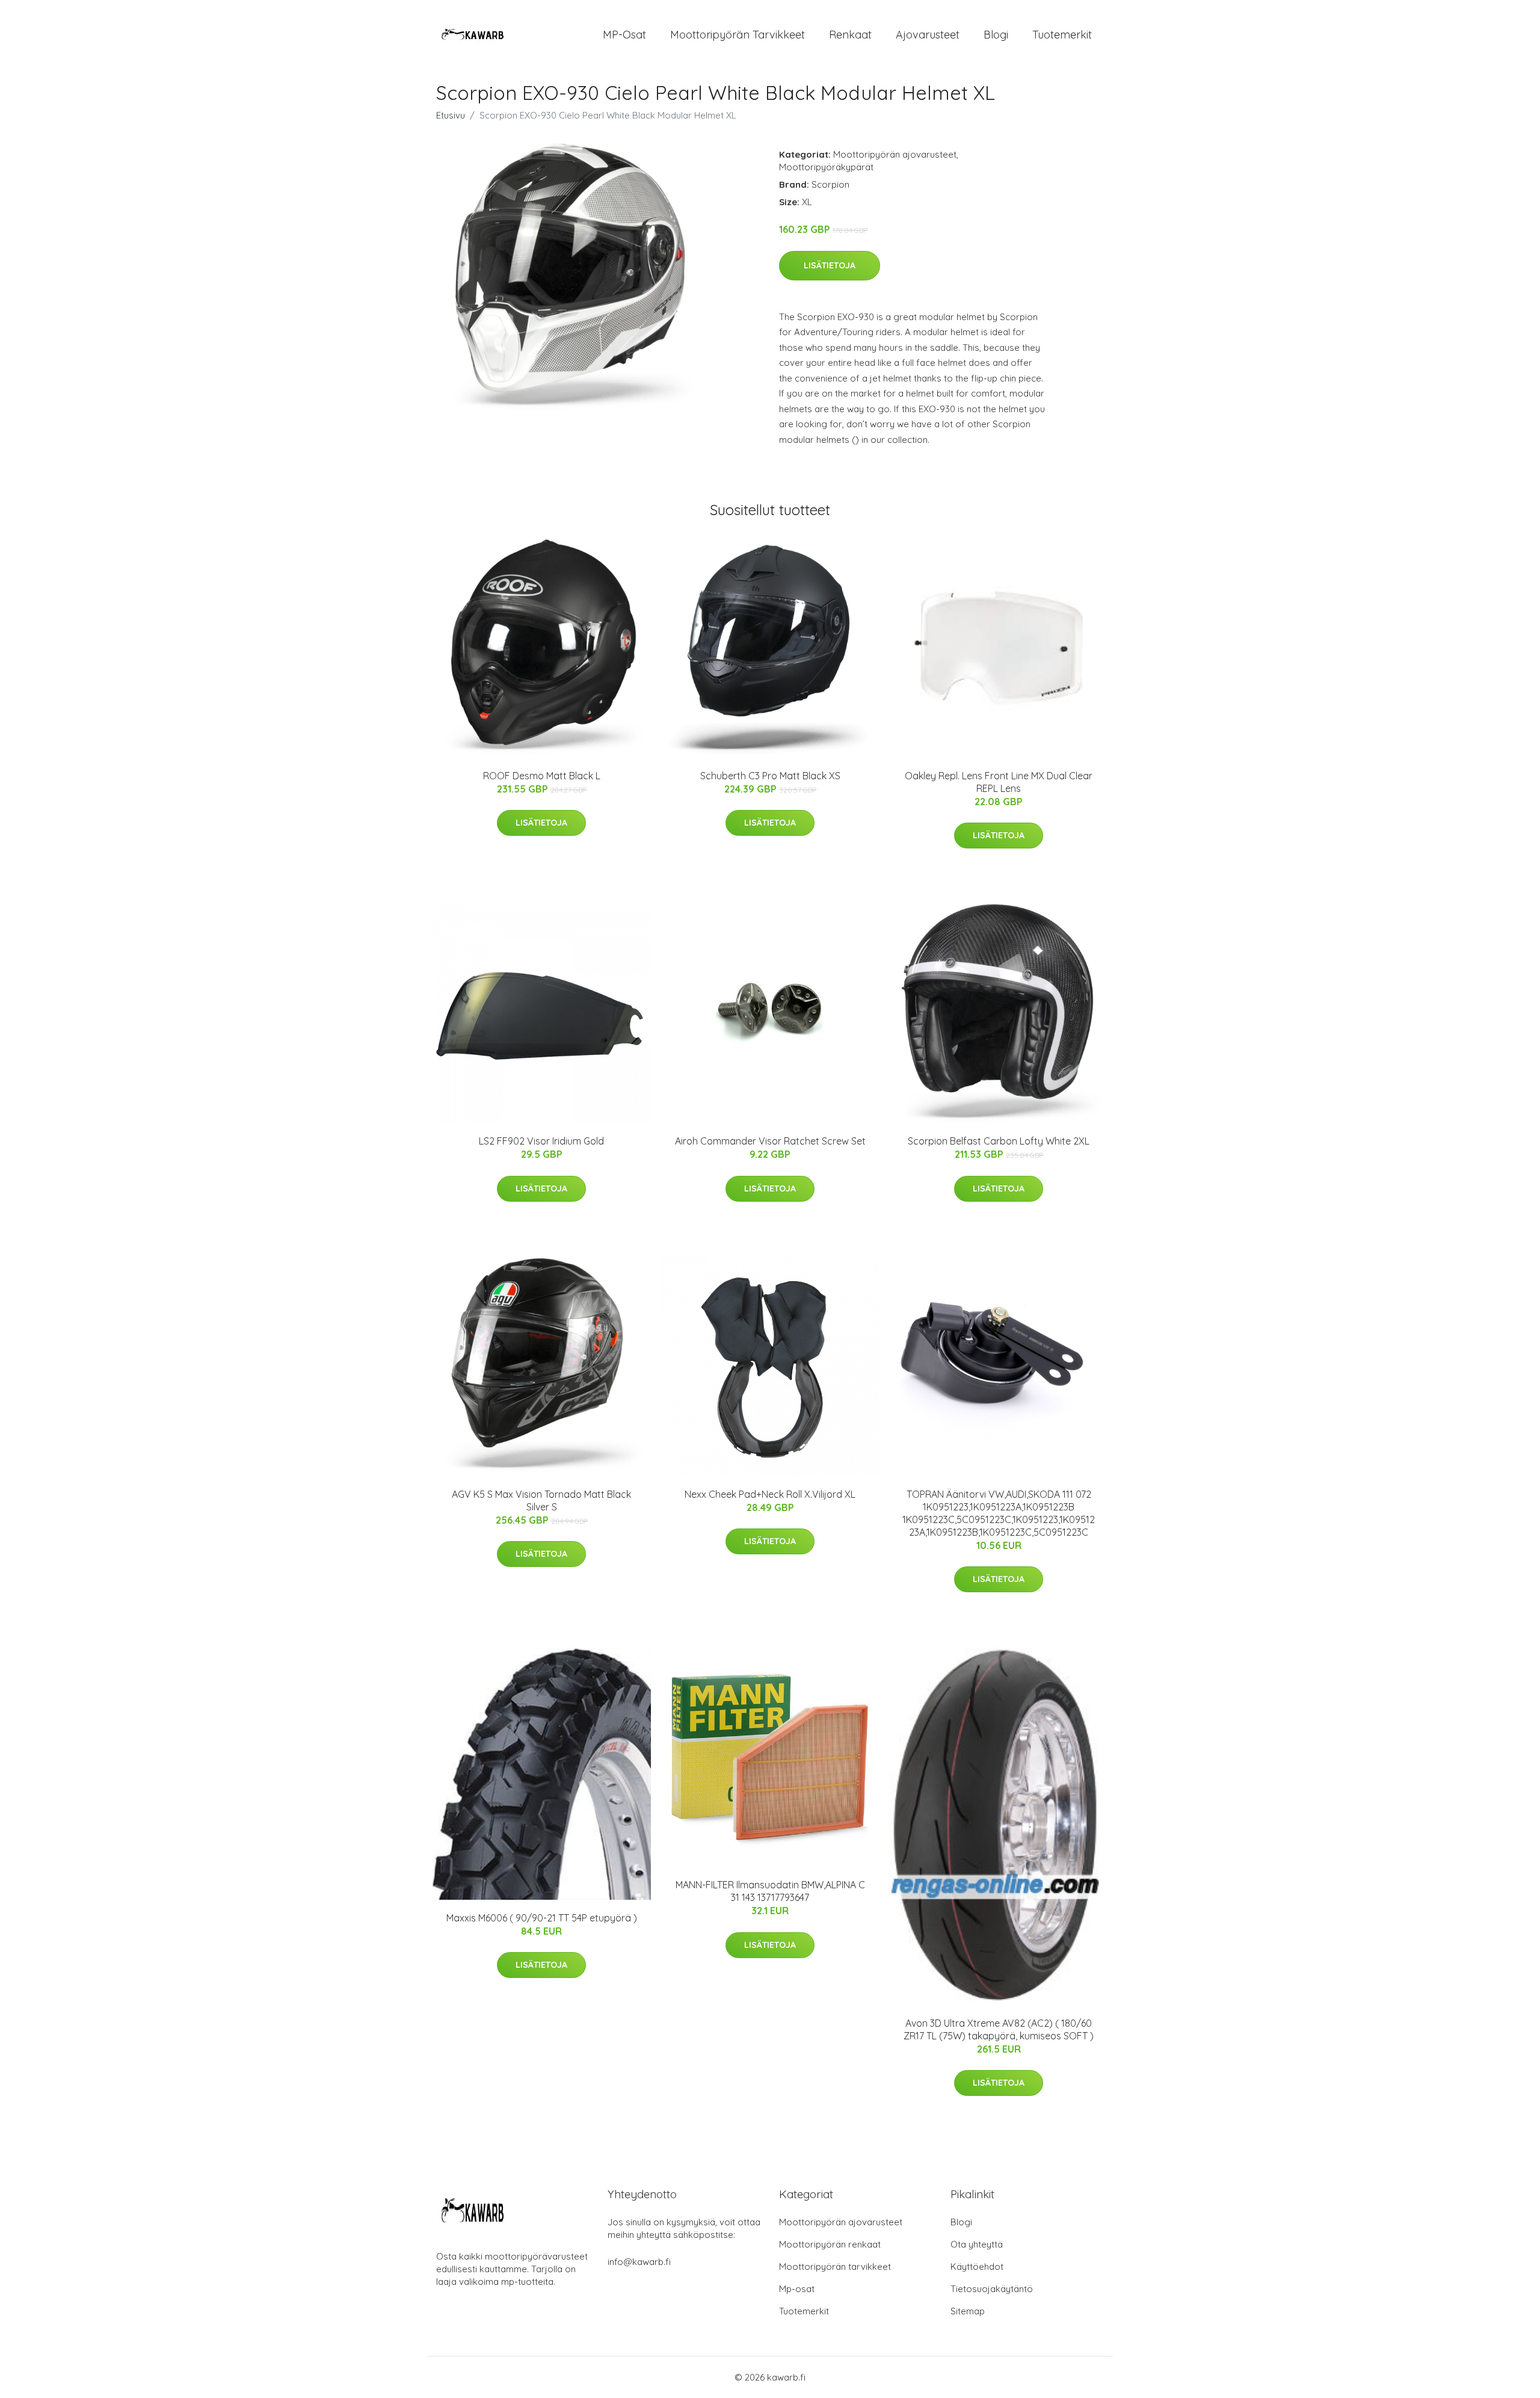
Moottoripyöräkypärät (826, 167)
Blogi (996, 35)
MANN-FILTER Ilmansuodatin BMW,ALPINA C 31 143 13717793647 (770, 1891)
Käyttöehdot (977, 2267)
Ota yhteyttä (977, 2244)
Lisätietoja (830, 265)
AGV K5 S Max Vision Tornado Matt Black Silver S (541, 1500)
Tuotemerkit (1062, 35)
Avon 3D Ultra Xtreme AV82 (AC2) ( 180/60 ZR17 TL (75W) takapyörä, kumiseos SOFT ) (999, 2029)
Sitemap (968, 2311)
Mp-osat (797, 2289)
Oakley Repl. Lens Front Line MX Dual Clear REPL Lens (999, 782)
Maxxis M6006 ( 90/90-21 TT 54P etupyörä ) (542, 1918)
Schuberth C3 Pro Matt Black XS (770, 776)
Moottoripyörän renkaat (830, 2244)
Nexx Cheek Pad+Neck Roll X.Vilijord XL (770, 1494)
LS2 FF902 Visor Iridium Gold (541, 1141)
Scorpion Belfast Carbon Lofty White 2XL (999, 1141)
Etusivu (451, 115)
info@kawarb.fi (639, 2262)
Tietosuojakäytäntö (992, 2289)
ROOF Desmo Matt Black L (542, 776)
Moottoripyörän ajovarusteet (895, 154)
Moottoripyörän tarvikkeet (738, 35)
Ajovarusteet (928, 35)
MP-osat (624, 35)
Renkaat (850, 35)
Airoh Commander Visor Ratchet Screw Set (770, 1141)
